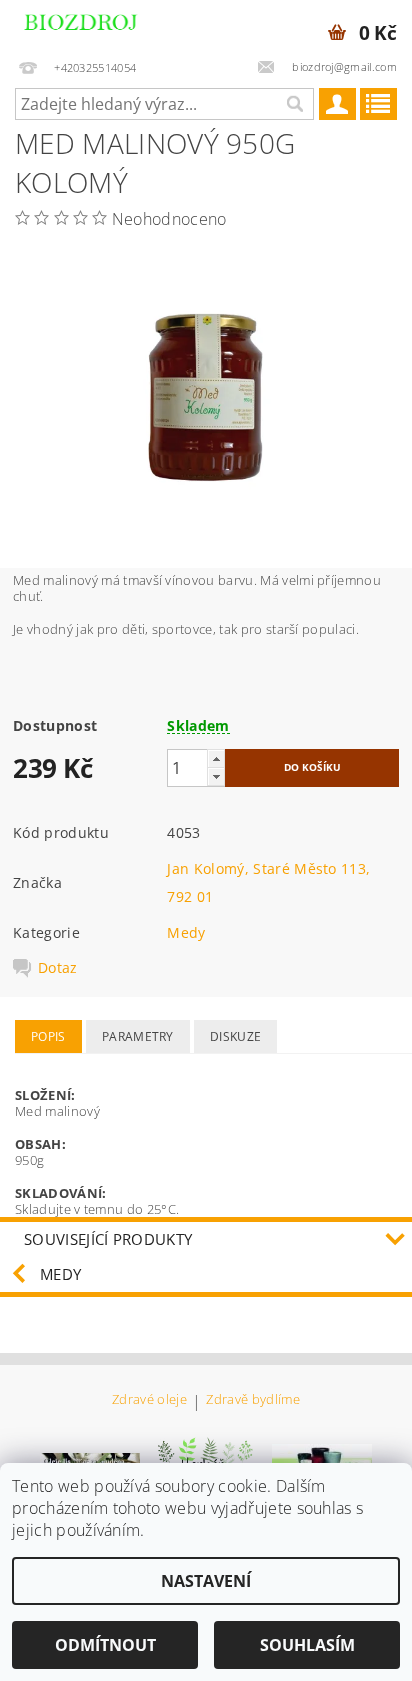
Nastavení (206, 1581)
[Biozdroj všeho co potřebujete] (101, 26)
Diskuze (235, 1036)
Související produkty (108, 1239)
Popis (48, 1036)
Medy (186, 932)
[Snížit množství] (216, 776)
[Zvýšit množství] (216, 758)
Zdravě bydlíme (252, 1400)
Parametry (138, 1036)
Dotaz (58, 968)
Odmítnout (105, 1645)
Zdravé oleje (149, 1400)
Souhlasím (307, 1645)
